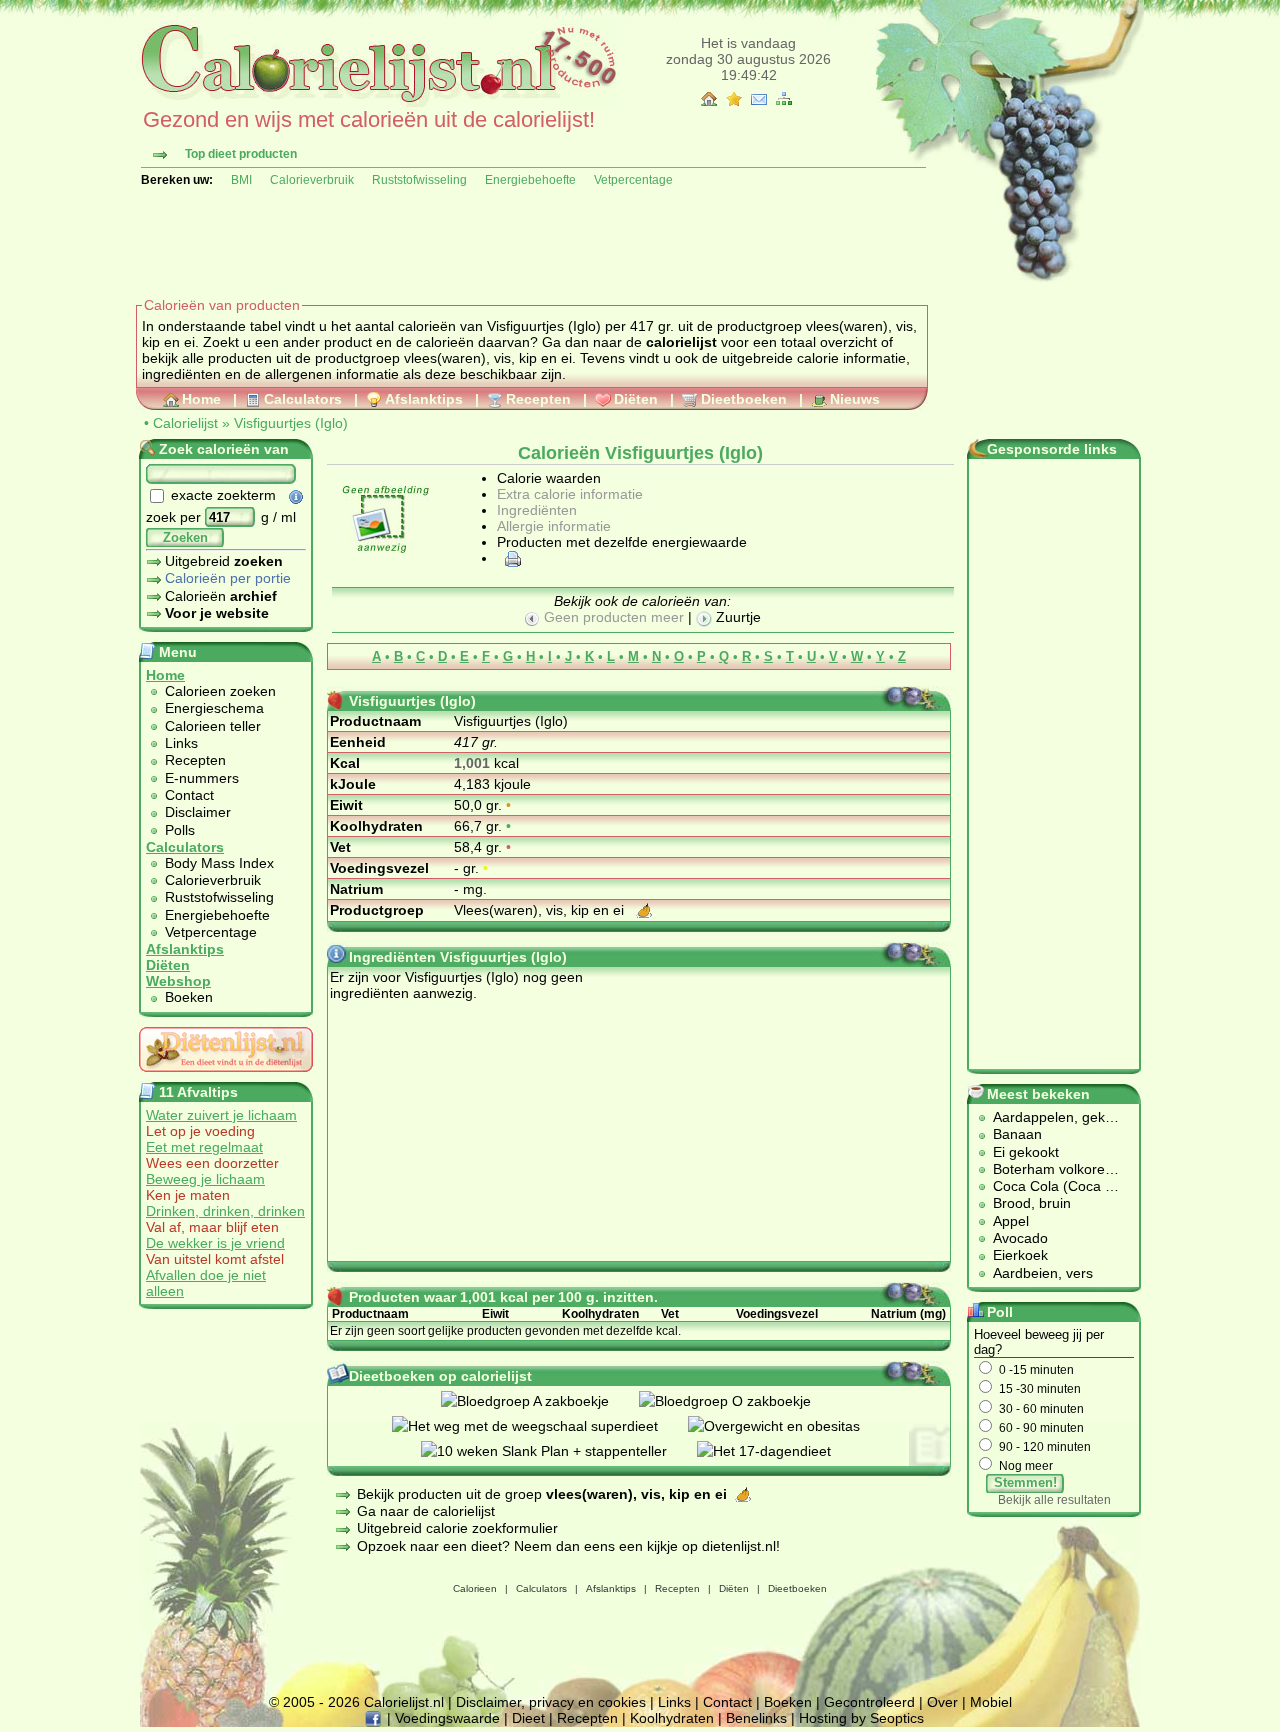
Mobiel (991, 1702)
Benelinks (756, 1718)
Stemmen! (1025, 1482)
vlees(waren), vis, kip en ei (488, 358)
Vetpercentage (633, 180)
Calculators (303, 399)
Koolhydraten (672, 1718)
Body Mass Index (219, 863)
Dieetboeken (744, 399)
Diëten (636, 399)
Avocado (1020, 1238)
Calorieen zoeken (220, 691)
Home (201, 399)
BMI (241, 180)
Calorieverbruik (312, 180)
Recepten (538, 399)
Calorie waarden (549, 478)
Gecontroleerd (869, 1702)
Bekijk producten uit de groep (542, 1494)
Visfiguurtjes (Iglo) (291, 423)
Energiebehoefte (530, 180)
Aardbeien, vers (1043, 1273)
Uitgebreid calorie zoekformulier (457, 1528)
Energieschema (214, 708)
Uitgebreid (224, 561)
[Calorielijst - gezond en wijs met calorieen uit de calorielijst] (376, 102)
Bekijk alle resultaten (1054, 1500)
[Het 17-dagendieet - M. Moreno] (779, 1451)
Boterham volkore (1049, 1169)
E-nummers (202, 778)
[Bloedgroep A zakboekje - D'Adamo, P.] (540, 1401)
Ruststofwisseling (419, 180)
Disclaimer (198, 812)
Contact (189, 795)
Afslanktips (424, 399)
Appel (1011, 1221)
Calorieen (475, 1588)
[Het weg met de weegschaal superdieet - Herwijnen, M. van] (540, 1426)
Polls (180, 830)
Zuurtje (736, 617)
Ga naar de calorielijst (426, 1511)
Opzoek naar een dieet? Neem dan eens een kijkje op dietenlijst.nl (566, 1546)
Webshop (178, 981)
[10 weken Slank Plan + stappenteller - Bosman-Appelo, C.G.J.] (559, 1451)
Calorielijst (185, 423)
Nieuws (855, 399)
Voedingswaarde (447, 1718)
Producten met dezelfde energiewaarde (622, 542)
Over (942, 1702)
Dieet (528, 1718)
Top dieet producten (241, 154)
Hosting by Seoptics (861, 1718)
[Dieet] (226, 1077)
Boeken (189, 997)
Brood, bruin (1032, 1203)
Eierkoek (1020, 1255)
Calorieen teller (213, 726)
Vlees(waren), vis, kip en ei (541, 910)
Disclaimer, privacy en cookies (551, 1702)
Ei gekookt (1026, 1152)
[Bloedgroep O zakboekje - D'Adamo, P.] (740, 1401)
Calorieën (221, 596)
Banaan (1017, 1134)
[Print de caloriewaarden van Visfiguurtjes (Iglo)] (510, 558)
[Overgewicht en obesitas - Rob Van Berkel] (789, 1426)
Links (181, 743)
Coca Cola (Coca (1049, 1186)
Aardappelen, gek (1049, 1117)
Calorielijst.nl (404, 1702)
